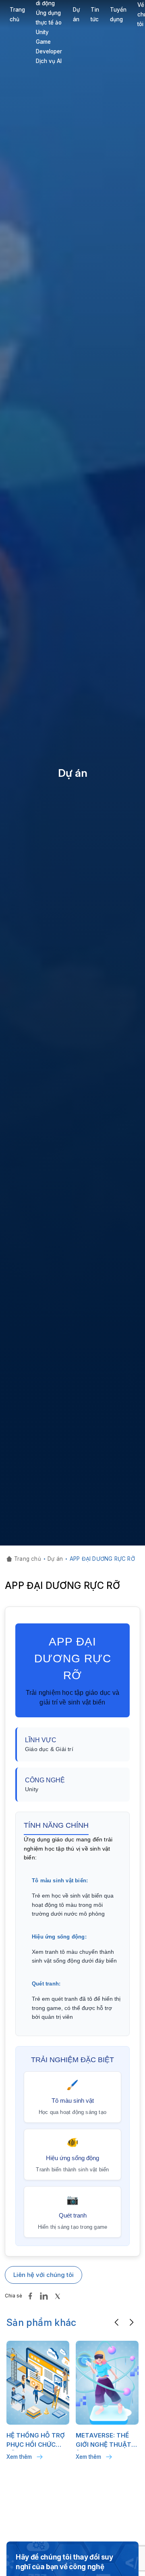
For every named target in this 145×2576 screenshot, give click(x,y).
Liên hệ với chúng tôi (43, 2275)
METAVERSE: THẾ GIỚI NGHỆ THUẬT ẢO (104, 2441)
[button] (117, 2322)
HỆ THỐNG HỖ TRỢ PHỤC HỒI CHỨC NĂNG (36, 2441)
